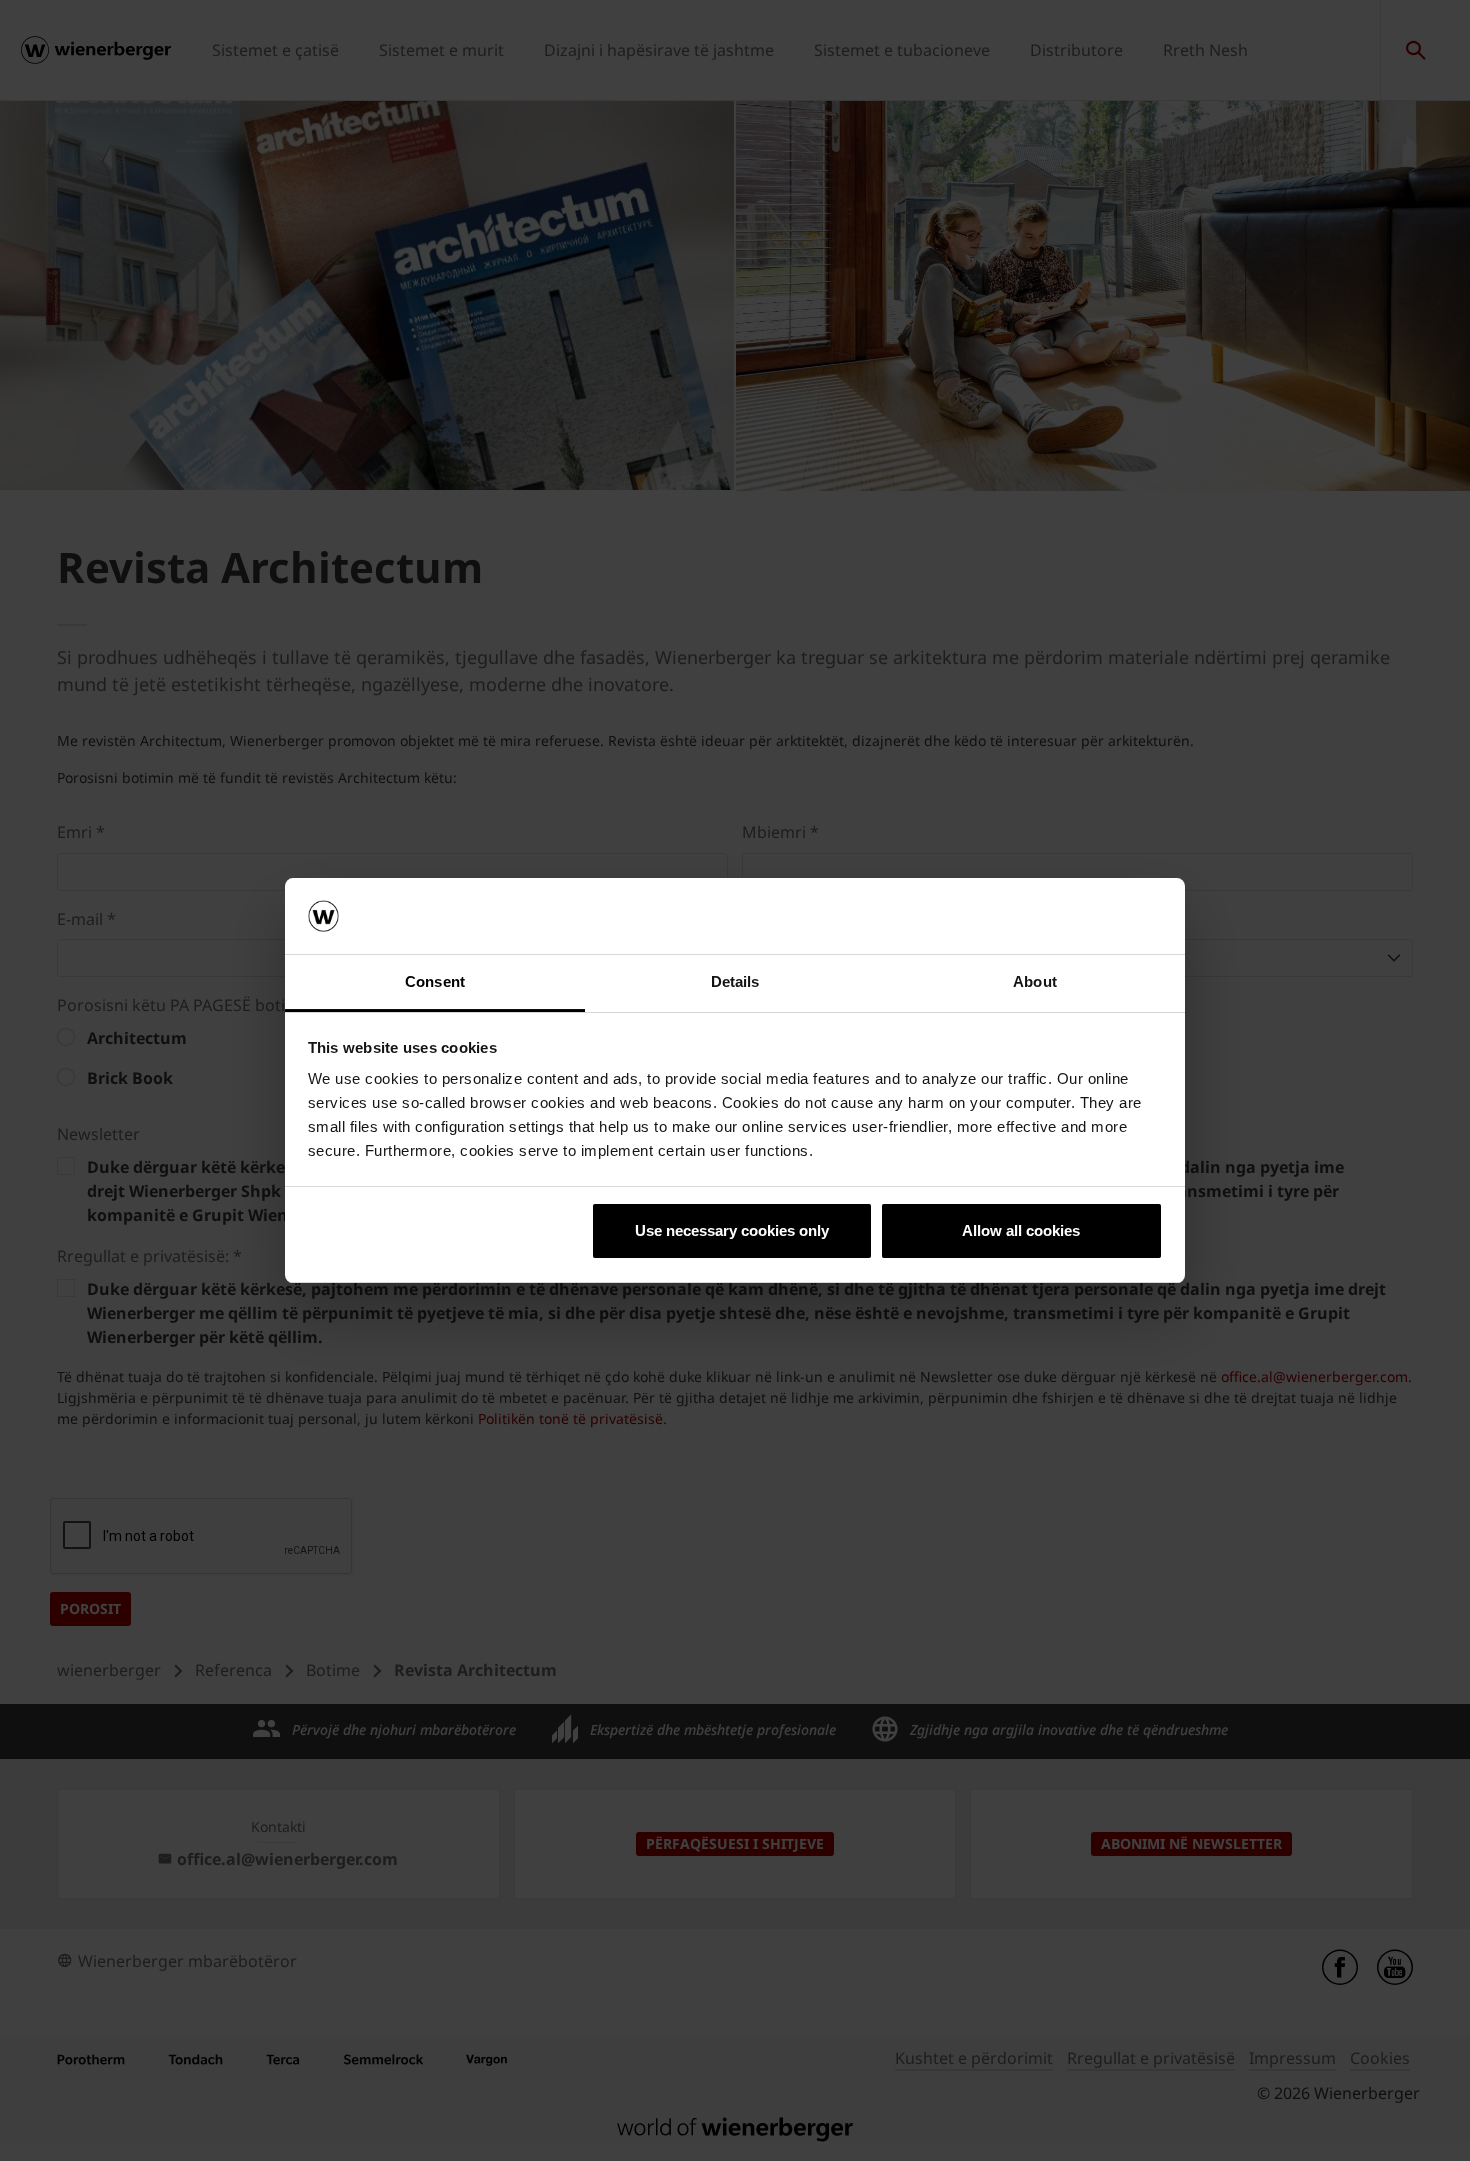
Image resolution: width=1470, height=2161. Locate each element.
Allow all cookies (1021, 1230)
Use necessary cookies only (732, 1230)
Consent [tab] (435, 981)
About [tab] (1035, 981)
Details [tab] (735, 981)
